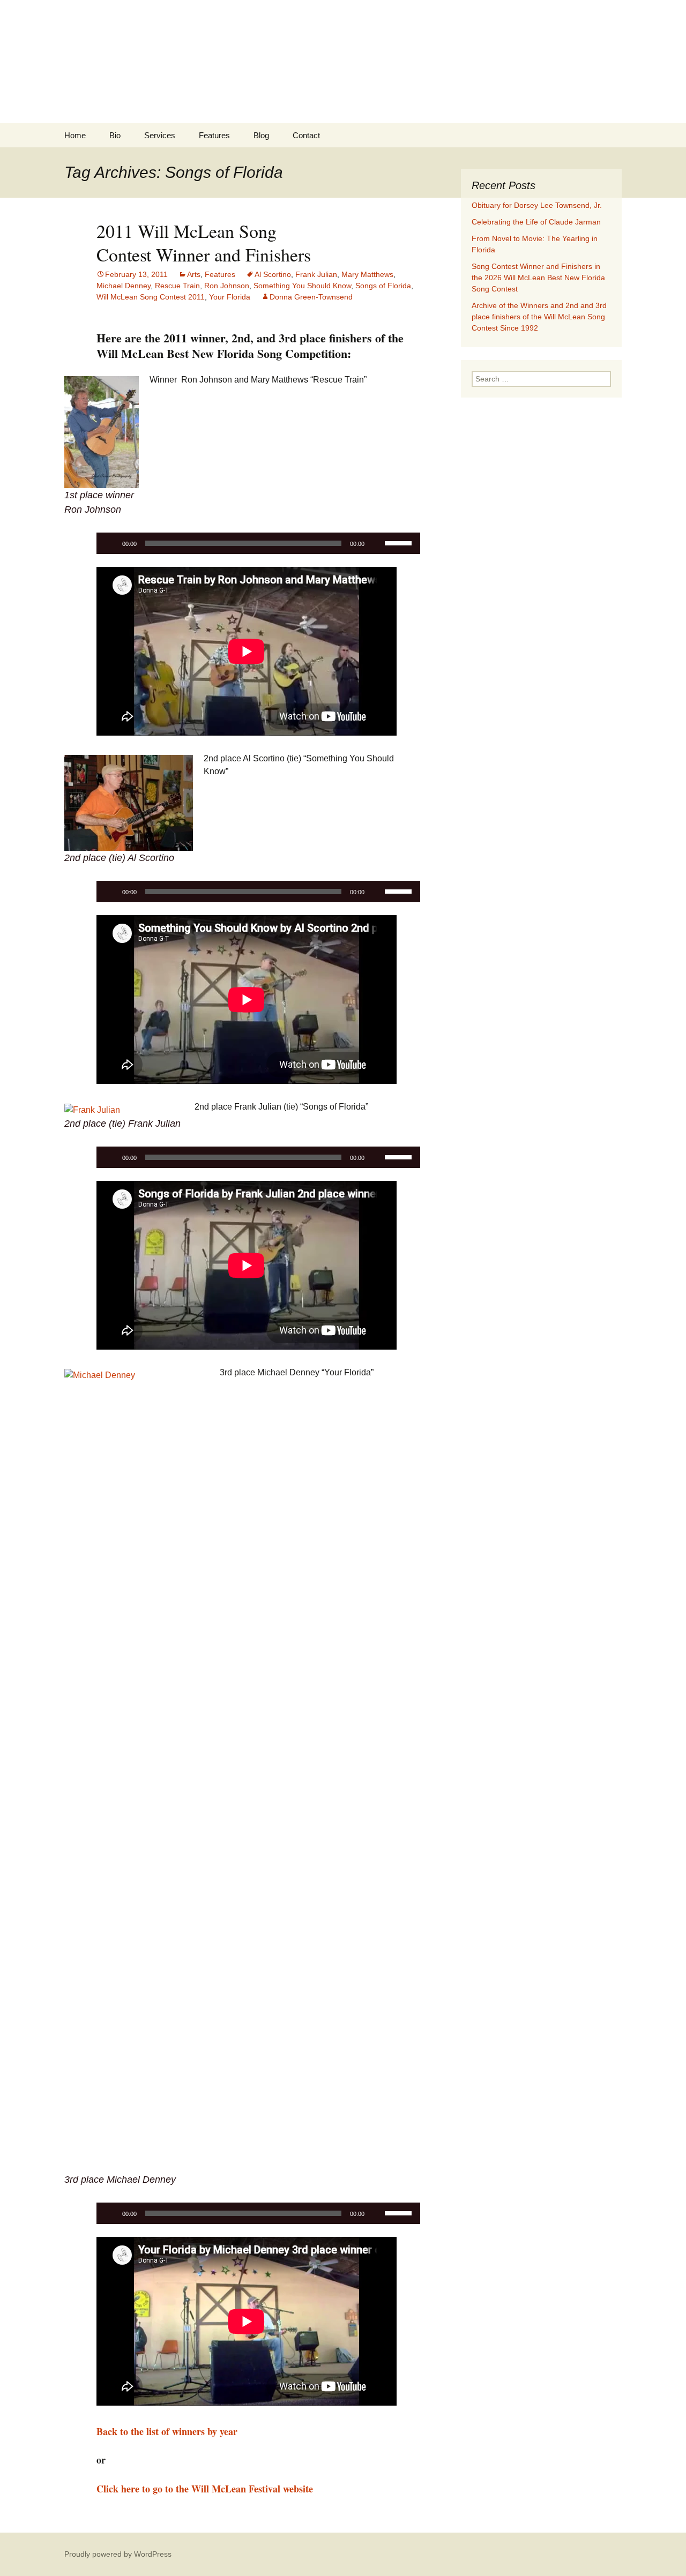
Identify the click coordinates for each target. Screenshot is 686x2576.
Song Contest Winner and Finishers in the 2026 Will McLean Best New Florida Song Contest (538, 278)
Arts (194, 274)
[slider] (400, 542)
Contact (306, 135)
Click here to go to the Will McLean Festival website (205, 2489)
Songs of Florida (383, 286)
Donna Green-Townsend (311, 297)
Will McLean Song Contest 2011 (151, 297)
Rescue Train (177, 286)
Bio (115, 135)
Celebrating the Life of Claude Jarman (536, 222)
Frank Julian (316, 274)
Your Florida (230, 297)
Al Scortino (273, 274)
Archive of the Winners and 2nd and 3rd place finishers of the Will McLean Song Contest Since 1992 (539, 317)
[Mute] (376, 543)
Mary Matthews (367, 274)
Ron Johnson (227, 286)
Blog (261, 135)
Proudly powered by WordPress (118, 2554)
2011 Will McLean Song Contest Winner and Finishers (204, 243)
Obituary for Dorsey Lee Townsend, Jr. (537, 205)
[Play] (110, 543)
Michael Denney (124, 286)
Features (214, 135)
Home (75, 135)
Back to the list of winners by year (167, 2431)
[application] (258, 543)
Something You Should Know (302, 286)
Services (160, 135)
